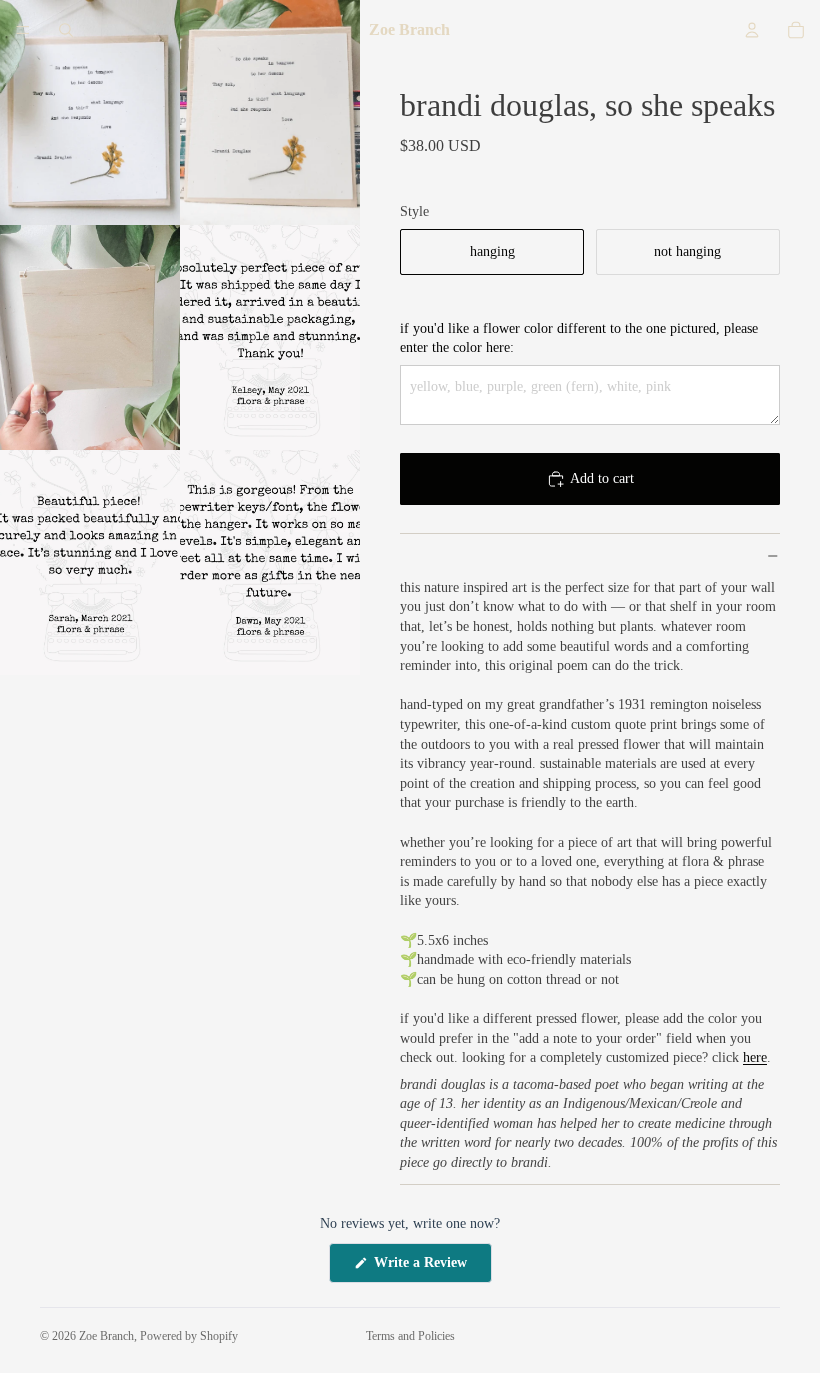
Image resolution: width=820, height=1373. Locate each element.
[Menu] (23, 30)
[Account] (752, 30)
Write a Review (431, 1268)
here (755, 1057)
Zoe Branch (106, 1336)
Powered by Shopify (189, 1336)
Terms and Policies (410, 1336)
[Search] (66, 30)
